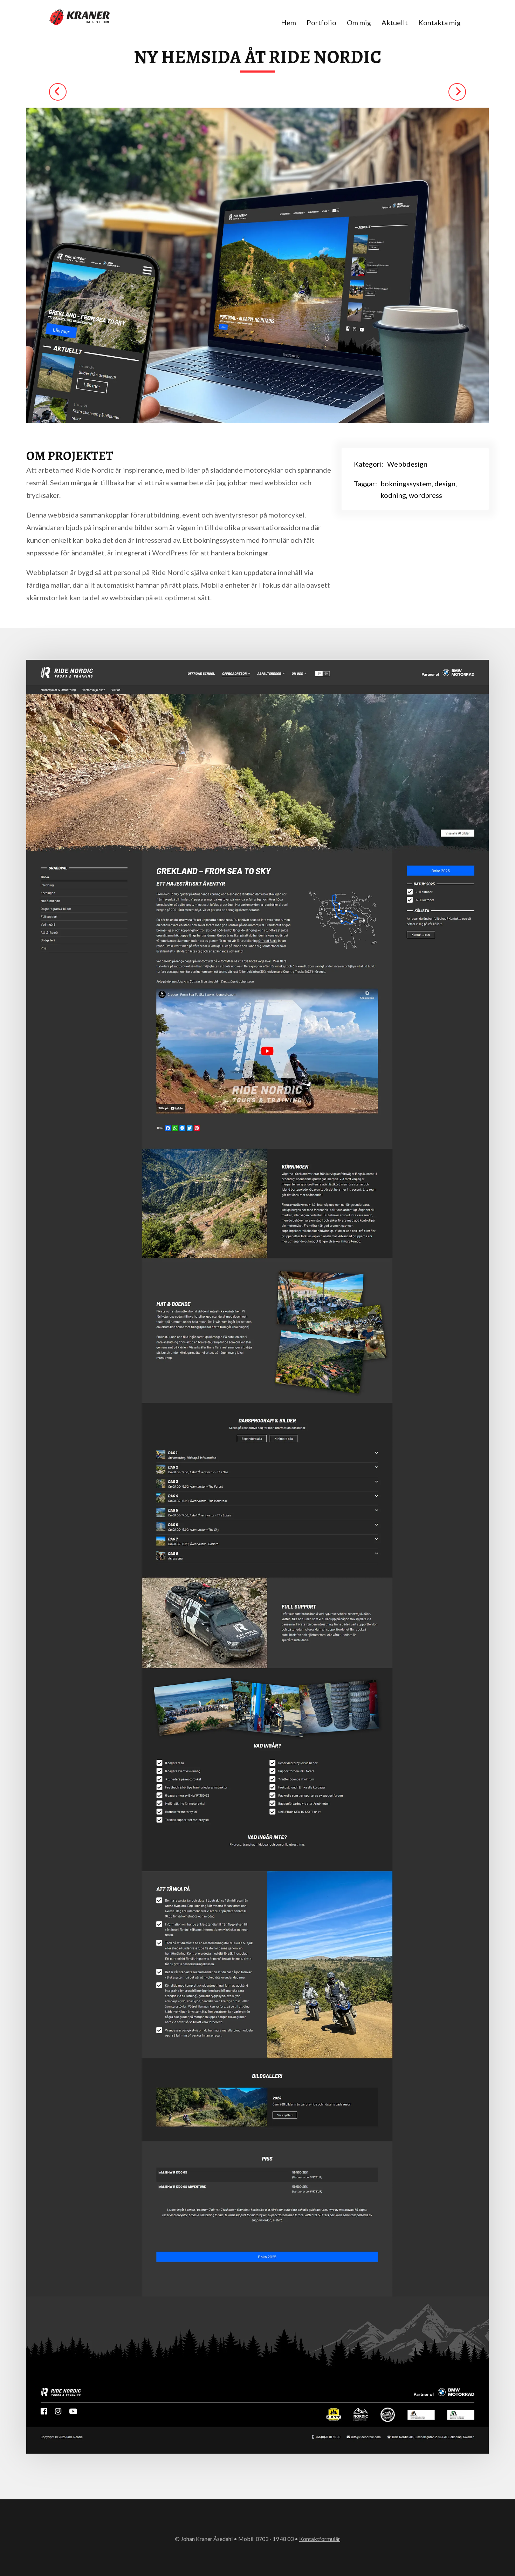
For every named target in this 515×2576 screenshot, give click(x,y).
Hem (289, 22)
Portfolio (321, 22)
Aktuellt (395, 22)
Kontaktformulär (320, 2539)
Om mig (359, 22)
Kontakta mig (440, 22)
